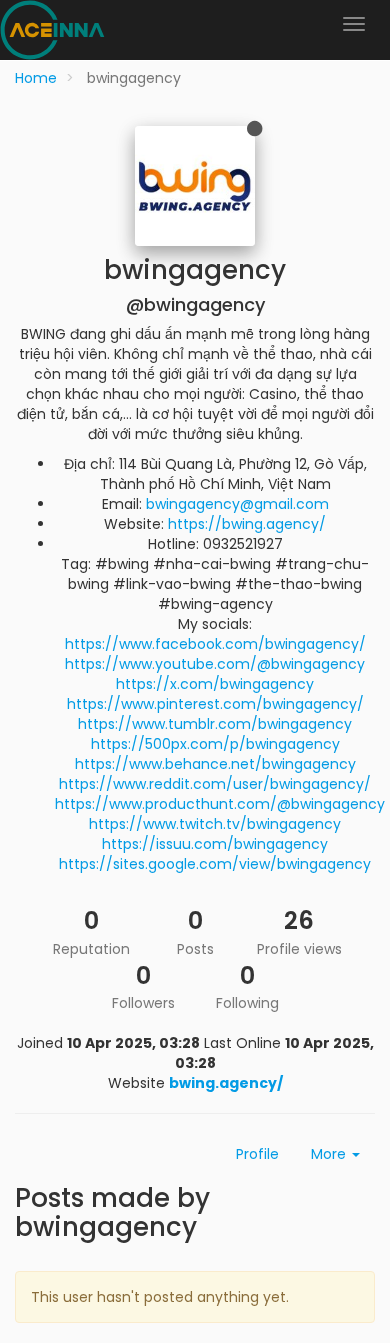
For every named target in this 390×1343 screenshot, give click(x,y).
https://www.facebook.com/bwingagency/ (215, 644)
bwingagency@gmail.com (237, 504)
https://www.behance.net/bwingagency (215, 764)
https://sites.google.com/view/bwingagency (215, 864)
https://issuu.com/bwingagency (215, 844)
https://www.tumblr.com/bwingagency (215, 724)
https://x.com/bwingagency (215, 684)
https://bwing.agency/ (247, 524)
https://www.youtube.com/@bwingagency (215, 664)
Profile (257, 1154)
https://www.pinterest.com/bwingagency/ (215, 704)
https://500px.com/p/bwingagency (215, 744)
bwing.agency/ (226, 1083)
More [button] (330, 1154)
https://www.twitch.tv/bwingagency (215, 824)
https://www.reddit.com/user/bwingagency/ (215, 784)
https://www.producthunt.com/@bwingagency (220, 804)
